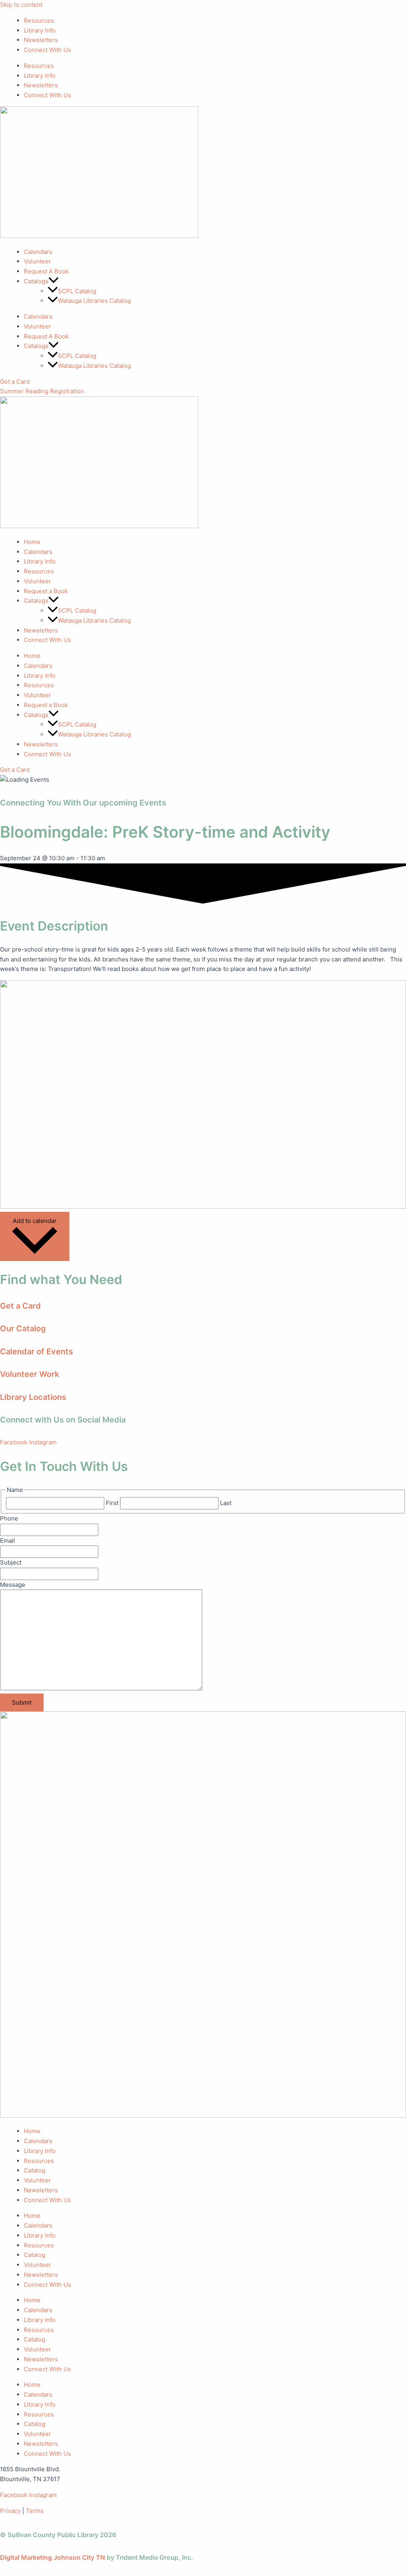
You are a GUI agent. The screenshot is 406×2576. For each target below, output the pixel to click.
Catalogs (36, 601)
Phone (9, 1518)
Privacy (10, 2511)
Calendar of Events (36, 1351)
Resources (39, 20)
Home (32, 542)
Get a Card (20, 1306)
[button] (54, 281)
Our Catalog (23, 1328)
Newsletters (41, 40)
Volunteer (37, 261)
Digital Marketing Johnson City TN (53, 2557)
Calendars (38, 252)
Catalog (34, 2170)
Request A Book (46, 271)
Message (13, 1585)
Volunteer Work (30, 1374)
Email (8, 1541)
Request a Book (46, 591)
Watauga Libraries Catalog (94, 301)
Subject (11, 1562)
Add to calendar (35, 1221)
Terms (35, 2511)
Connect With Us (47, 50)
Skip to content (21, 5)
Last (226, 1503)
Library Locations (33, 1397)
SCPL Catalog (77, 291)
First (112, 1503)
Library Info (40, 30)
